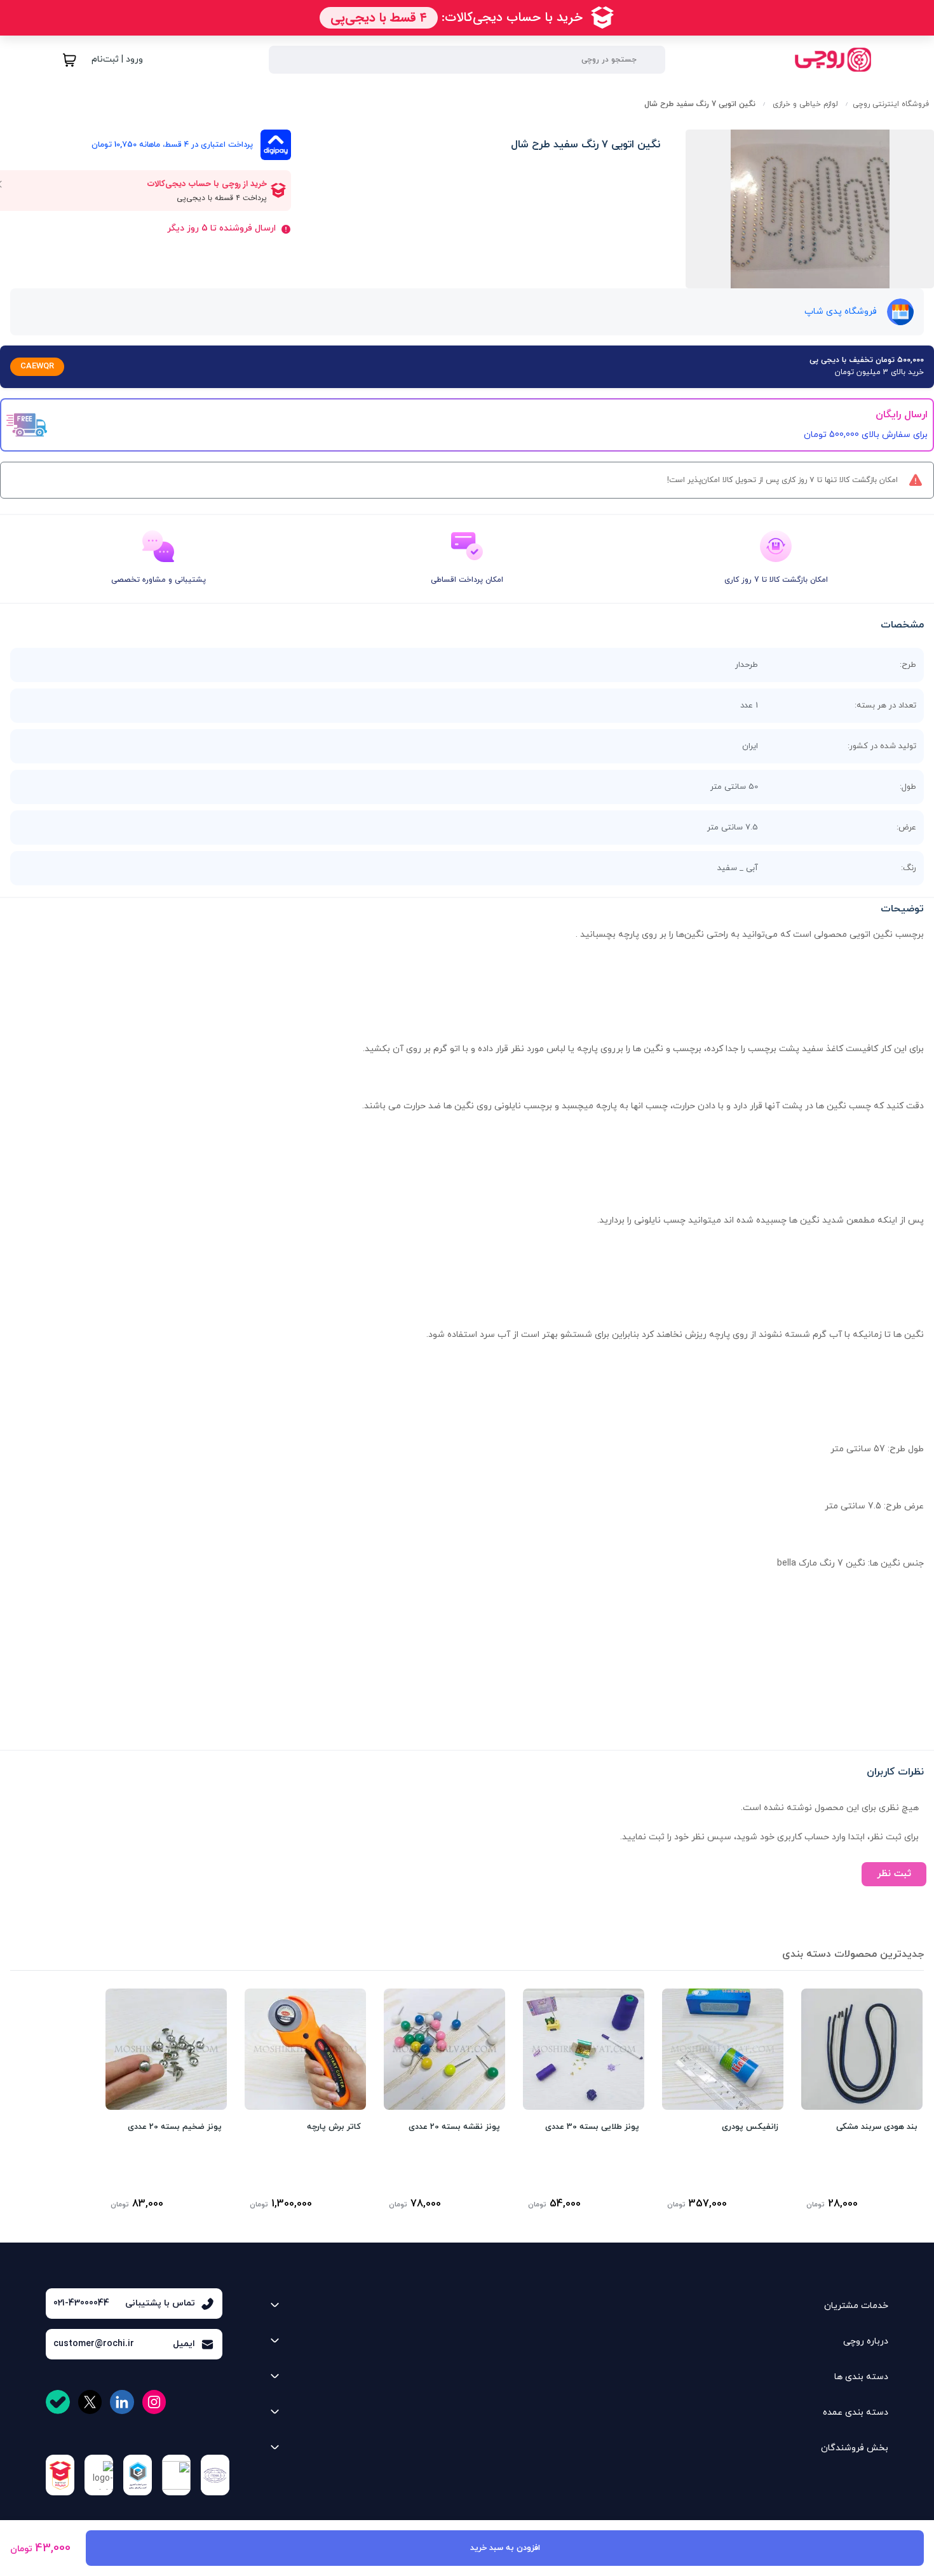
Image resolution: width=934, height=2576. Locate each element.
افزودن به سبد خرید (505, 2548)
